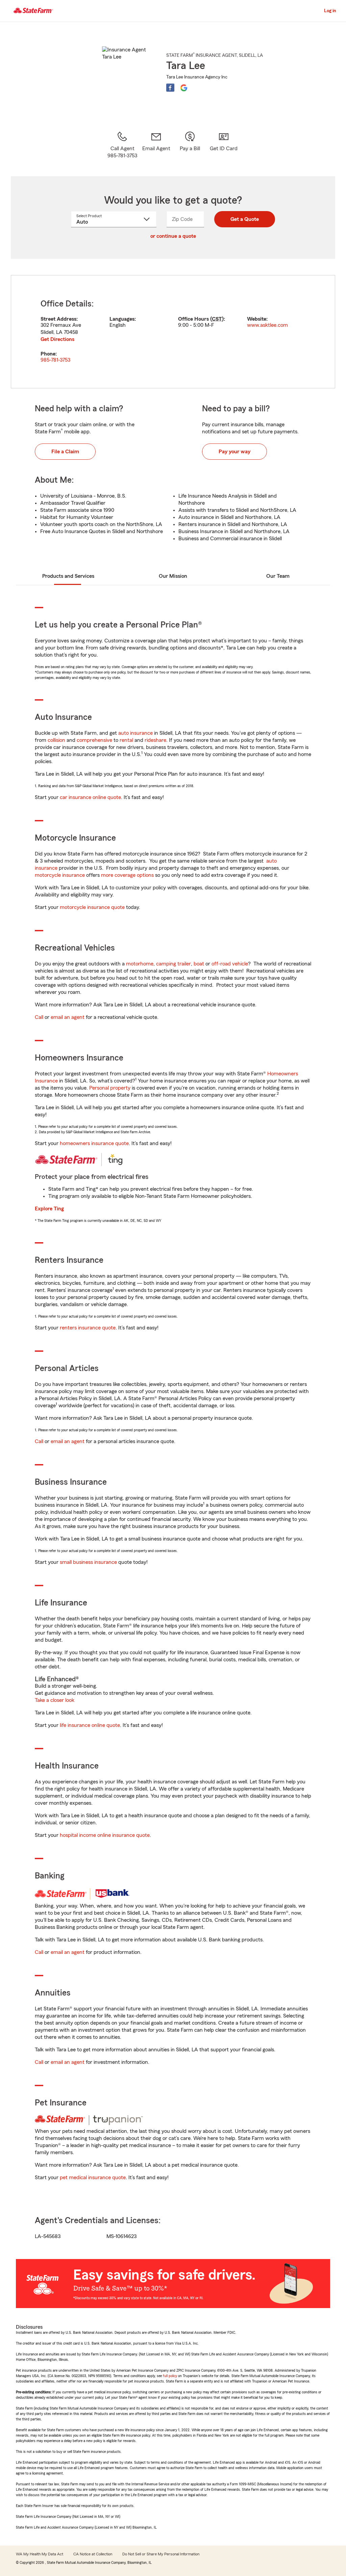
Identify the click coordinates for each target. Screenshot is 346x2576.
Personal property (110, 1088)
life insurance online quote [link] (90, 1725)
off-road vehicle (230, 964)
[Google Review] (184, 88)
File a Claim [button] (65, 452)
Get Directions (57, 339)
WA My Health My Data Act (40, 2554)
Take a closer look (55, 1700)
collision (56, 740)
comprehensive (94, 740)
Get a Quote (245, 219)
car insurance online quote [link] (90, 797)
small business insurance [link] (88, 1562)
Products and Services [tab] (68, 576)
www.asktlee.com (267, 325)
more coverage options (127, 875)
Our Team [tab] (278, 576)
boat (199, 964)
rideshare (155, 740)
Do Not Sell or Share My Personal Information (161, 2554)
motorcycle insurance (60, 875)
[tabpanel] (173, 332)
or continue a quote (173, 236)
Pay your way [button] (234, 452)
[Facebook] (170, 88)
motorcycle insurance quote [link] (92, 907)
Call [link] (39, 1017)
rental (126, 740)
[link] (156, 145)
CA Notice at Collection (93, 2554)
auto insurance (135, 733)
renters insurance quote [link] (88, 1328)
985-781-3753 (55, 360)
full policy (170, 2376)
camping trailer (174, 964)
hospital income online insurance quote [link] (105, 1835)
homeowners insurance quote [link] (94, 1143)
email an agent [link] (68, 1017)
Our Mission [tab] (173, 576)
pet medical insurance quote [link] (93, 2178)
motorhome (140, 964)
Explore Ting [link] (49, 1209)
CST (217, 319)
